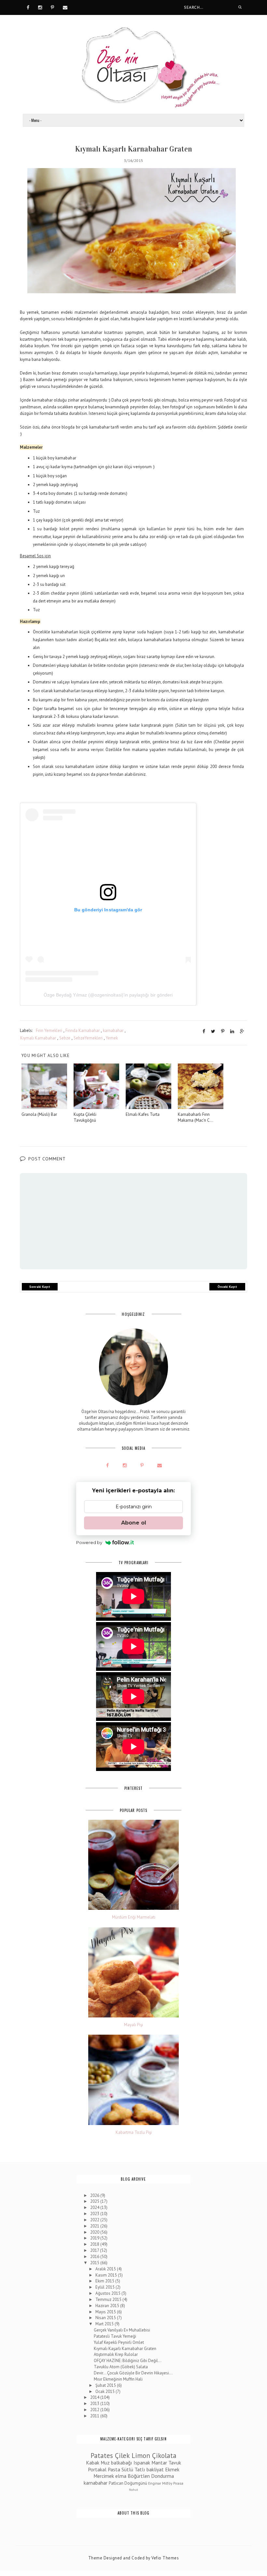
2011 (95, 2416)
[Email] (65, 7)
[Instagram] (40, 7)
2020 (95, 2232)
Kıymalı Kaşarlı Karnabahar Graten (125, 2349)
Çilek (122, 2456)
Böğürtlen (139, 2476)
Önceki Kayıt (227, 1287)
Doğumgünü (136, 2483)
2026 (95, 2195)
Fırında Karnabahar (83, 1030)
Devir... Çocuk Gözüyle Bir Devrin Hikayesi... (133, 2373)
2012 (95, 2410)
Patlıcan (116, 2483)
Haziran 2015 (108, 2306)
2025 (95, 2201)
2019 (95, 2238)
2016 (95, 2257)
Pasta (114, 2469)
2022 (95, 2220)
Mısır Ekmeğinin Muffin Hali (118, 2379)
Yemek (112, 1038)
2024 (95, 2207)
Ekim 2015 (105, 2281)
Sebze (65, 1038)
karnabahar (113, 1030)
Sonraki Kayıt (40, 1287)
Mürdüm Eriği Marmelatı (134, 1917)
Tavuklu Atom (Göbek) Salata (121, 2367)
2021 (95, 2226)
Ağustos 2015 (108, 2293)
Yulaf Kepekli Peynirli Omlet (119, 2342)
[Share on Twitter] (213, 1031)
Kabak (93, 2463)
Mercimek (104, 2476)
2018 (95, 2244)
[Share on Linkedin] (232, 1031)
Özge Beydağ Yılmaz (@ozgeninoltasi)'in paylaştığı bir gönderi (108, 995)
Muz (105, 2463)
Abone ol (134, 1523)
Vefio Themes (165, 2558)
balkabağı (122, 2463)
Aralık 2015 (106, 2269)
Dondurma (162, 2476)
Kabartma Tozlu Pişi (134, 2133)
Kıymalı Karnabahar (38, 1038)
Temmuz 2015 (109, 2299)
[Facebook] (28, 7)
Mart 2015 (105, 2324)
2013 (95, 2404)
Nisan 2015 (106, 2318)
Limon (141, 2456)
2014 (95, 2397)
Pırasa (178, 2483)
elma (121, 2476)
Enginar (155, 2483)
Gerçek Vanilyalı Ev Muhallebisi (122, 2330)
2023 (95, 2214)
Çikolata (164, 2456)
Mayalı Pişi (133, 2025)
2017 (95, 2250)
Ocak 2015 (105, 2391)
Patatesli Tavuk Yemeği (115, 2336)
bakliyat (155, 2469)
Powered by (89, 1542)
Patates (102, 2456)
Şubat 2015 (106, 2385)
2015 (95, 2263)
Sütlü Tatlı (133, 2469)
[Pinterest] (52, 7)
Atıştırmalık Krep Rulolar (116, 2354)
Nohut (133, 2490)
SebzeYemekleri (88, 1038)
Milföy (167, 2483)
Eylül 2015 (105, 2287)
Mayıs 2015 (106, 2312)
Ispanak (142, 2463)
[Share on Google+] (242, 1031)
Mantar (159, 2463)
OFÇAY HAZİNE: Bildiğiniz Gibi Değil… (128, 2361)
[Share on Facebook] (204, 1031)
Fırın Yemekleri (49, 1030)
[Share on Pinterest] (223, 1031)
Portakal (97, 2469)
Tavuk (175, 2463)
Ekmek (172, 2469)
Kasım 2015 (107, 2275)
